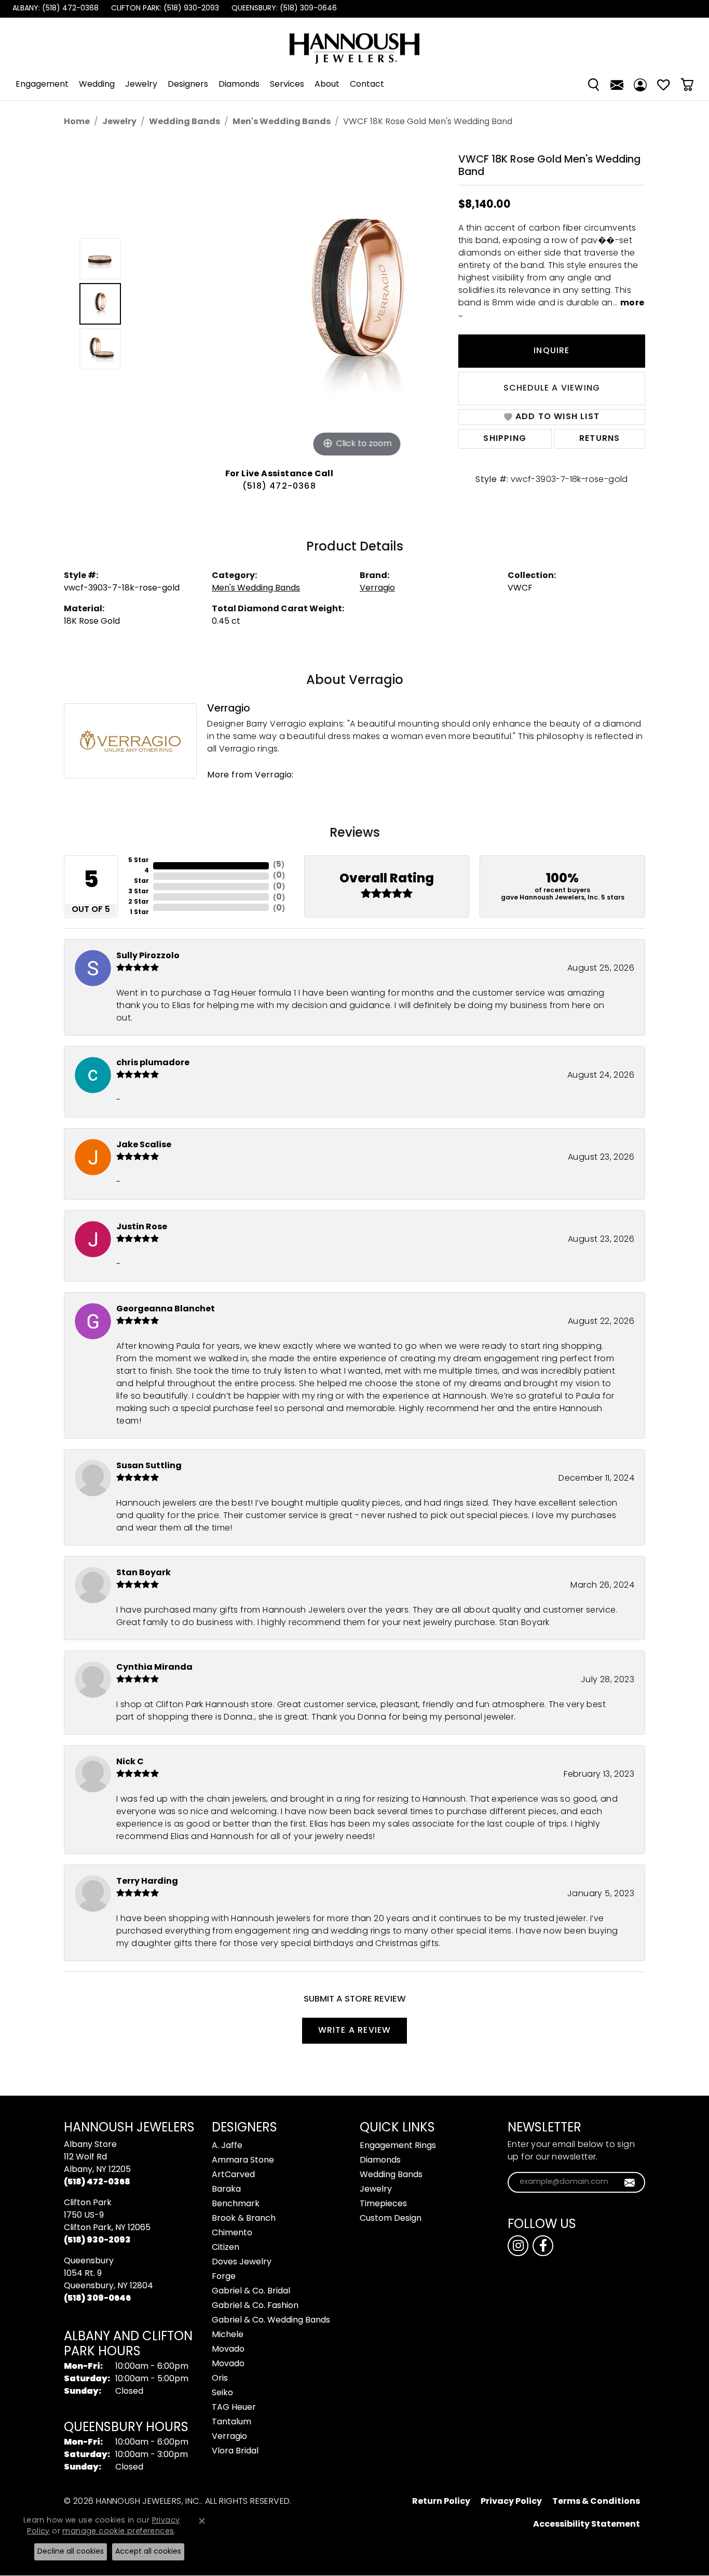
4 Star (141, 876)
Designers (188, 85)
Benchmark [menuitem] (236, 2204)
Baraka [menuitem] (226, 2190)
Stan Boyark (144, 1573)
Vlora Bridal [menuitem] (235, 2451)
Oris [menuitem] (220, 2379)
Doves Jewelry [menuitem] (242, 2262)
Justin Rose (142, 1227)
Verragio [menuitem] (229, 2437)
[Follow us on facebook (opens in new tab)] (543, 2246)
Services (287, 85)
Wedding (97, 85)
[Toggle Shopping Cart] (687, 85)
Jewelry (141, 85)
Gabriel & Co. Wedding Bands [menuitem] (271, 2320)
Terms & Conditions (596, 2502)
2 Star (139, 902)
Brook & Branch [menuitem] (244, 2219)
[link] (54, 9)
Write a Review (355, 2031)
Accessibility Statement (587, 2525)
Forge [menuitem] (224, 2277)
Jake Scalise (144, 1145)
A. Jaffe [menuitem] (227, 2146)
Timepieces (383, 2204)
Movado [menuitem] (228, 2350)
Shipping (505, 439)
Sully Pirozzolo (148, 956)
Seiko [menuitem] (222, 2393)
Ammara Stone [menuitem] (243, 2161)
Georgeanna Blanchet (166, 1309)
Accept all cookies (148, 2552)
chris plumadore (153, 1063)
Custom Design (391, 2219)
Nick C (130, 1762)
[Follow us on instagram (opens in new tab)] (518, 2246)
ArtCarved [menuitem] (233, 2175)
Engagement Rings (398, 2146)
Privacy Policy (511, 2502)
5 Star (139, 861)
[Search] (594, 85)
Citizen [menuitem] (226, 2248)
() (279, 865)
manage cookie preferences (118, 2532)
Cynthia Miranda (154, 1668)
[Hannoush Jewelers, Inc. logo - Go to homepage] (354, 43)
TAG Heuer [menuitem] (234, 2408)
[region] (282, 304)
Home (77, 122)
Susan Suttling (149, 1466)
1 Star (139, 913)
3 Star (139, 892)
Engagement (42, 85)
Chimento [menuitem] (232, 2233)
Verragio (377, 588)
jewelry (119, 122)
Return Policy (441, 2502)
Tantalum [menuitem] (231, 2422)
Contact (367, 85)
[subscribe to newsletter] (630, 2182)
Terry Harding (147, 1882)
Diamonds (239, 85)
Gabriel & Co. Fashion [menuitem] (255, 2306)
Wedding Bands (185, 122)
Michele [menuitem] (228, 2335)
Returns (599, 439)
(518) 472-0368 (279, 487)
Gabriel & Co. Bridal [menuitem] (251, 2291)
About (327, 85)
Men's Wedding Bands (282, 122)
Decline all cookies (71, 2552)
